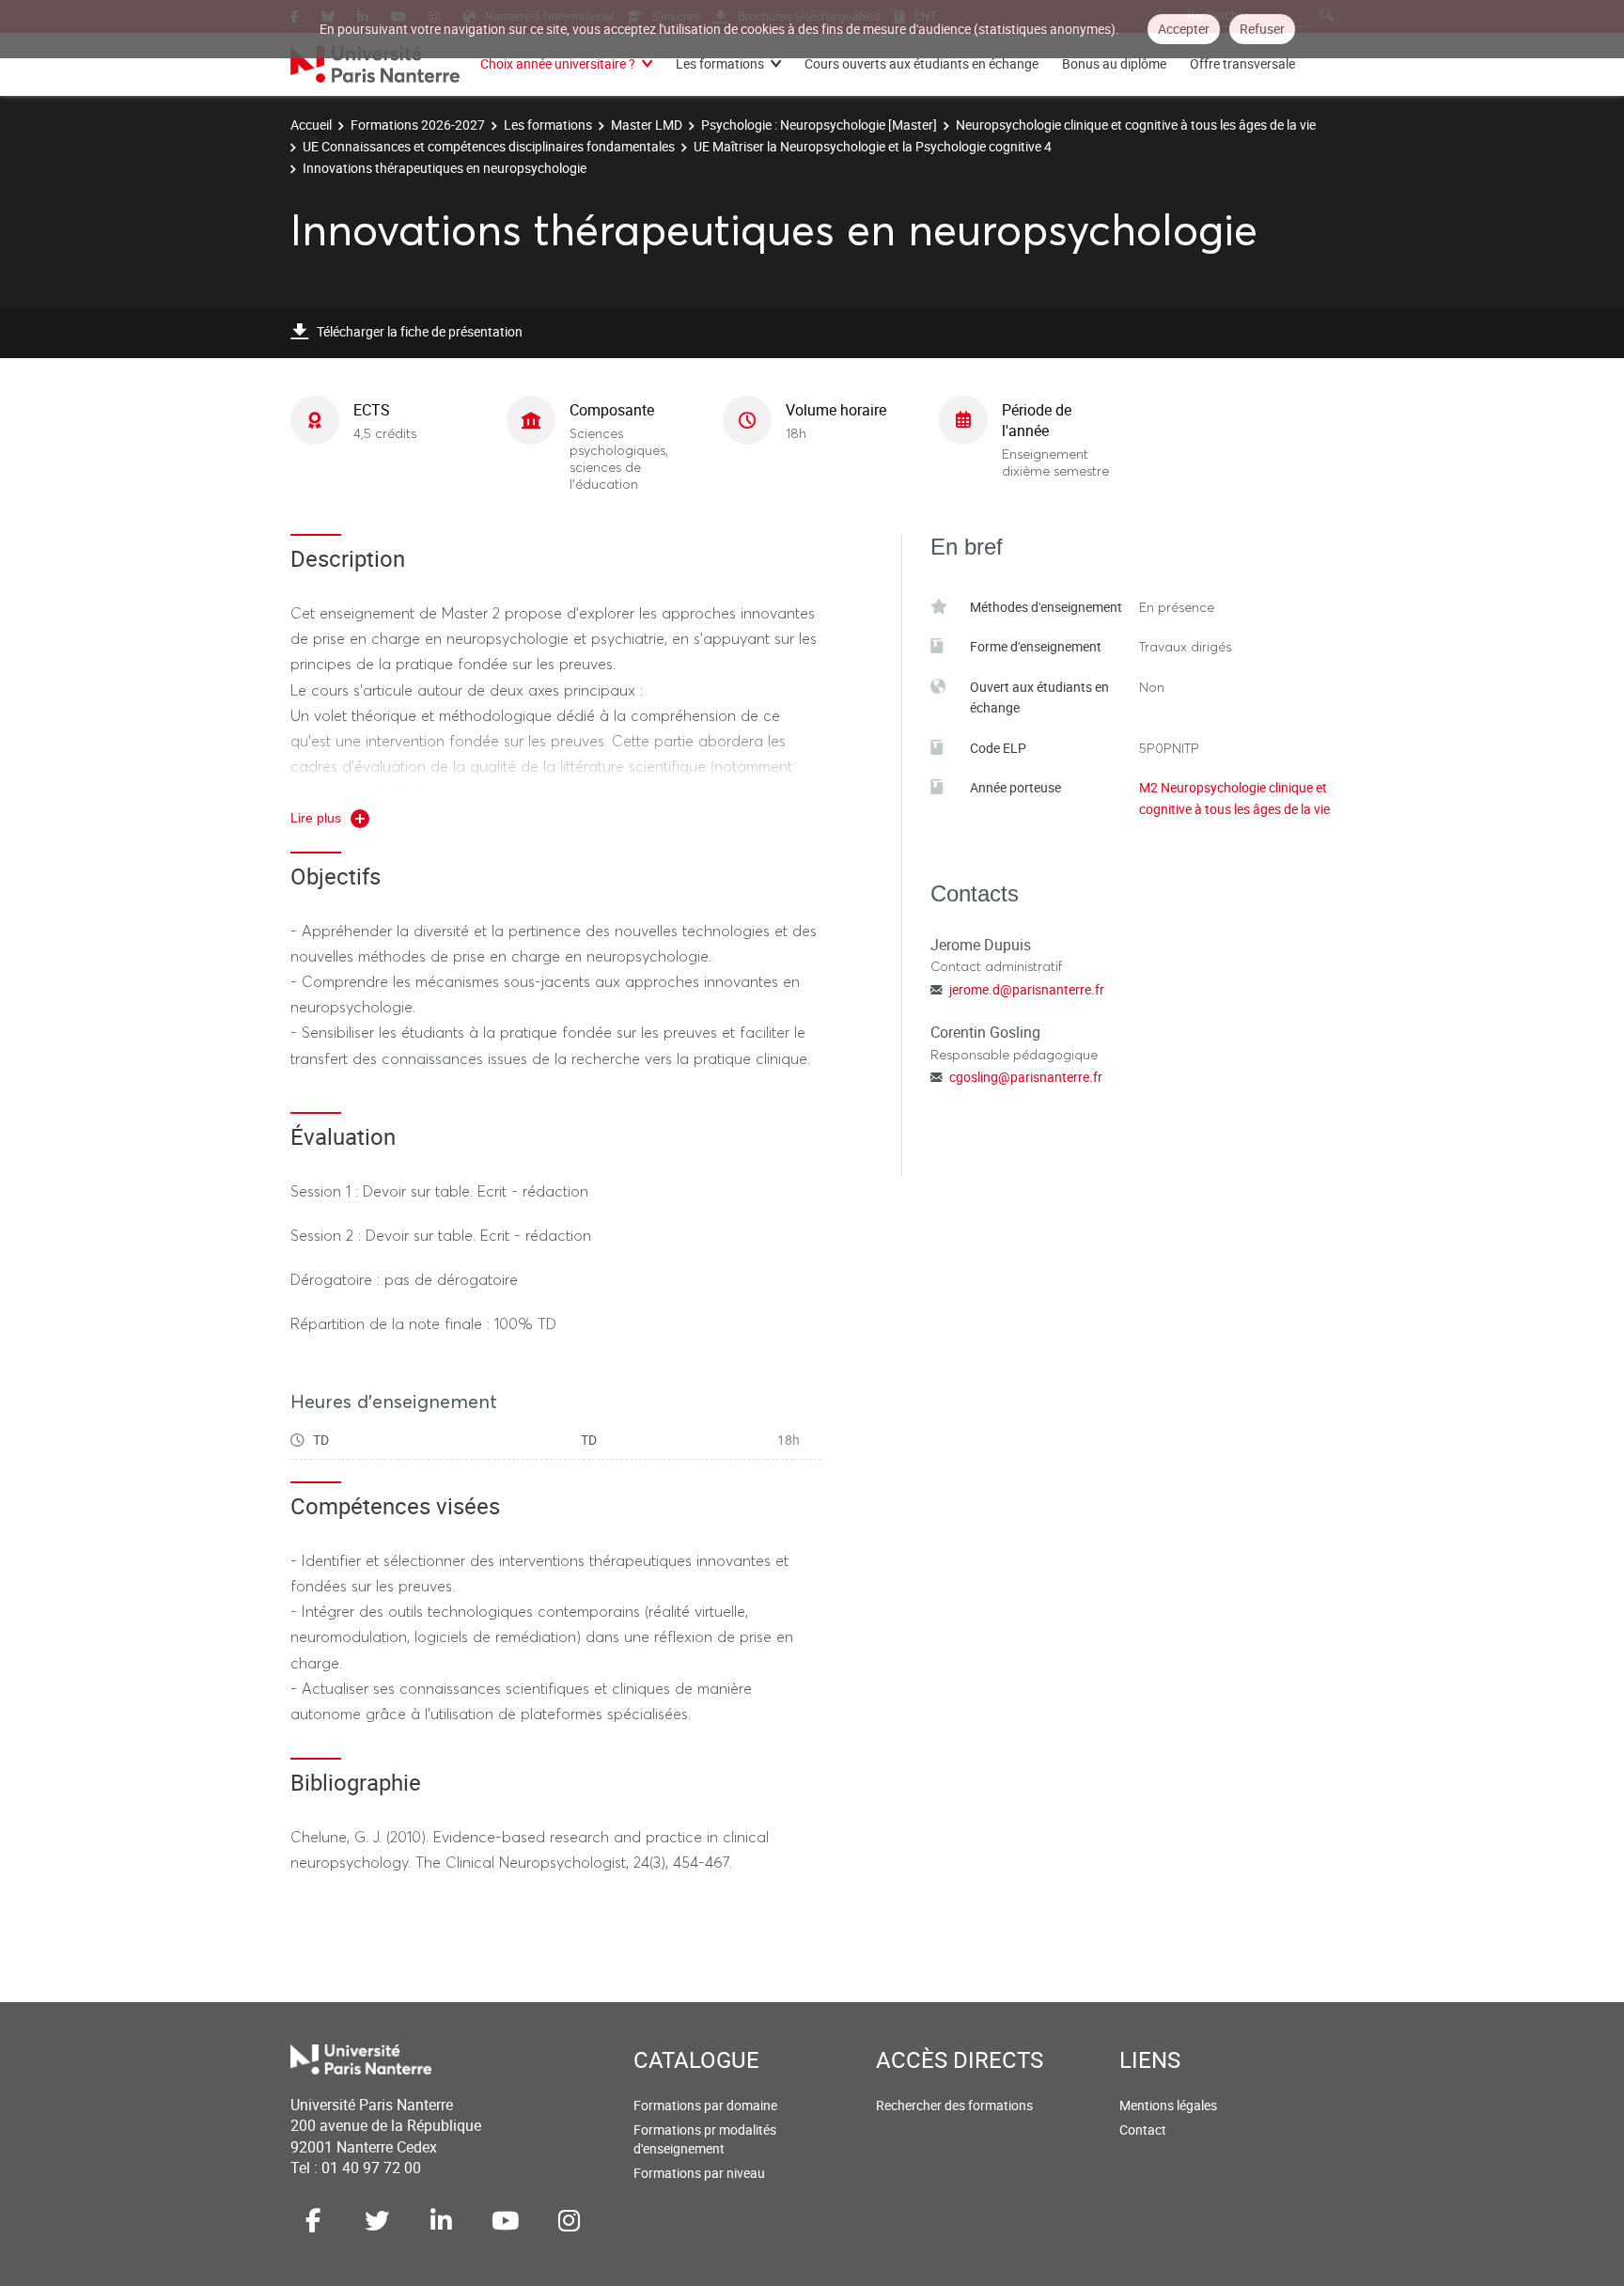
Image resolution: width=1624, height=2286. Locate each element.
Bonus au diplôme (1114, 63)
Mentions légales (1168, 2105)
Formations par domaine (705, 2105)
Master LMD (647, 125)
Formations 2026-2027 (418, 125)
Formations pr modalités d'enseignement (705, 2139)
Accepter (1184, 29)
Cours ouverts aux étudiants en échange (921, 63)
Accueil (311, 125)
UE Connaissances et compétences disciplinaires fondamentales (489, 146)
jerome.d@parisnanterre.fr (1027, 989)
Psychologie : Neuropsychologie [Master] (819, 125)
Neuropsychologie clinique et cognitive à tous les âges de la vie (1136, 125)
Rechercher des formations (954, 2105)
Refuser (1262, 29)
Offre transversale (1242, 63)
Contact (1143, 2129)
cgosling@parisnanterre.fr (1026, 1077)
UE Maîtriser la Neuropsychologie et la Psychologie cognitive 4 (873, 146)
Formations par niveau (699, 2173)
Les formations (720, 63)
